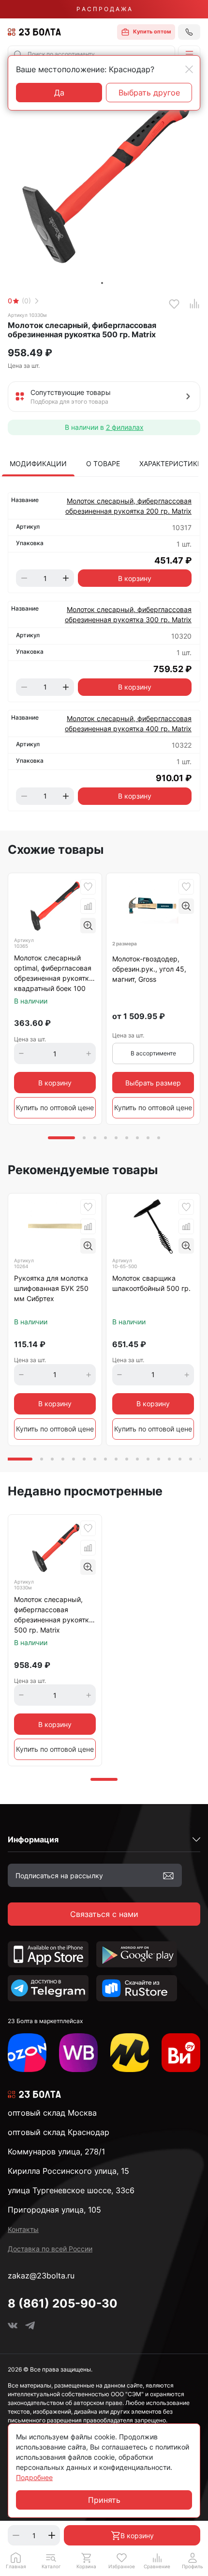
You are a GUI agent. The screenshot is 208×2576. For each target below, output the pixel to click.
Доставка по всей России (50, 2249)
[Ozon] (27, 2053)
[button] (189, 54)
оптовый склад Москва (52, 2113)
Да (59, 93)
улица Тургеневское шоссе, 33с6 (71, 2190)
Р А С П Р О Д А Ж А (104, 9)
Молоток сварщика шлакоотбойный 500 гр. (151, 1283)
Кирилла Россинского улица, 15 (68, 2171)
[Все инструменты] (181, 2053)
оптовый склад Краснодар (59, 2132)
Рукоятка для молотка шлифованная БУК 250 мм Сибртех (51, 1288)
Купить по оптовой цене (55, 1107)
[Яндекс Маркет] (130, 2053)
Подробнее (34, 2477)
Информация (33, 1839)
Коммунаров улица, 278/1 (56, 2152)
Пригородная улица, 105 (54, 2210)
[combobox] (91, 54)
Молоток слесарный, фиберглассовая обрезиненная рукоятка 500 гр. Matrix (53, 1615)
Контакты (23, 2229)
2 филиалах (125, 427)
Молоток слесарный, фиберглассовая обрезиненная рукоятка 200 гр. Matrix (128, 506)
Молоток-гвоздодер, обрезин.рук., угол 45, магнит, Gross (149, 969)
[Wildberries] (78, 2053)
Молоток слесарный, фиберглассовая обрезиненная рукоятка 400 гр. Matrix (128, 723)
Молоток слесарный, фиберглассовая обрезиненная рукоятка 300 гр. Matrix (128, 614)
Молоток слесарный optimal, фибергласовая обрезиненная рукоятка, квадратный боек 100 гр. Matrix (54, 974)
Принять (104, 2500)
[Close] (189, 69)
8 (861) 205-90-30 (63, 2303)
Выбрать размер (153, 1083)
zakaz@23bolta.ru (41, 2276)
